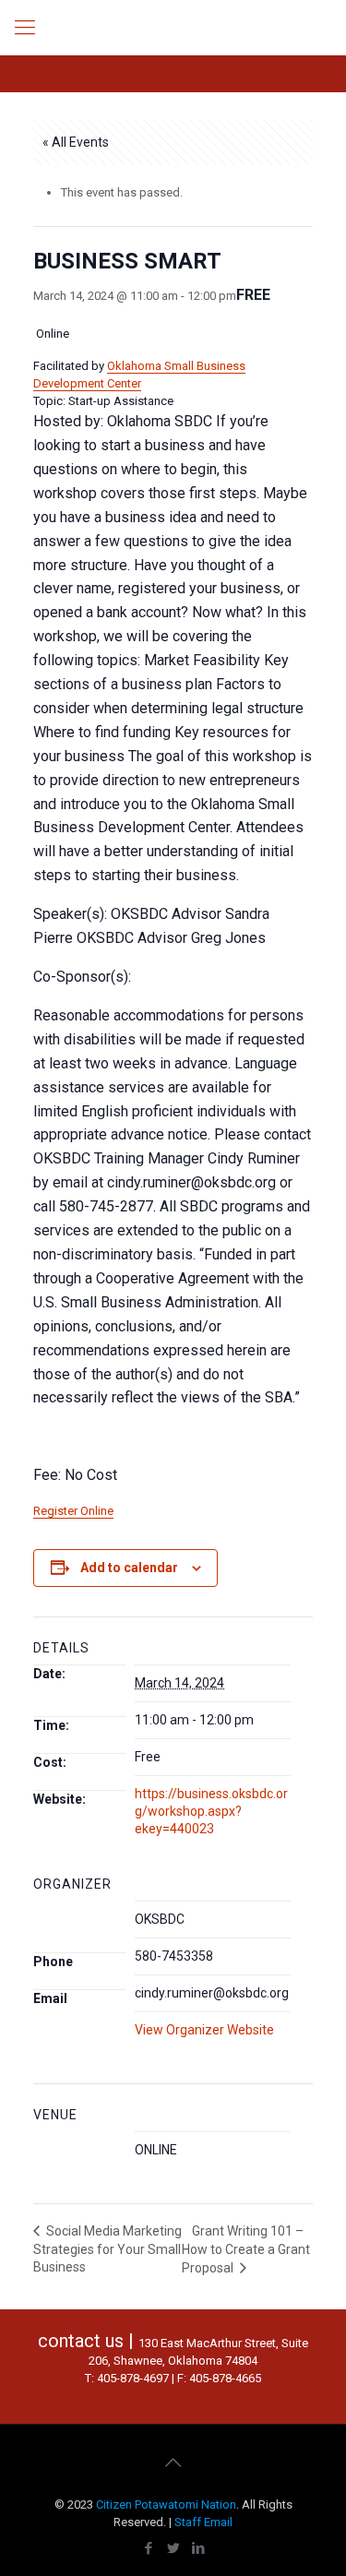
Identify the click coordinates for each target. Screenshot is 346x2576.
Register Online (73, 1511)
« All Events (76, 142)
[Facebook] (148, 2548)
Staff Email (203, 2522)
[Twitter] (173, 2548)
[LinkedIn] (198, 2548)
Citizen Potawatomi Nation (166, 2504)
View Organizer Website (204, 2030)
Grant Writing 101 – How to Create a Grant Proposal (246, 2249)
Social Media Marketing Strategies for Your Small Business (107, 2249)
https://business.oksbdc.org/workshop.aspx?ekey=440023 (211, 1811)
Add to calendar (129, 1568)
